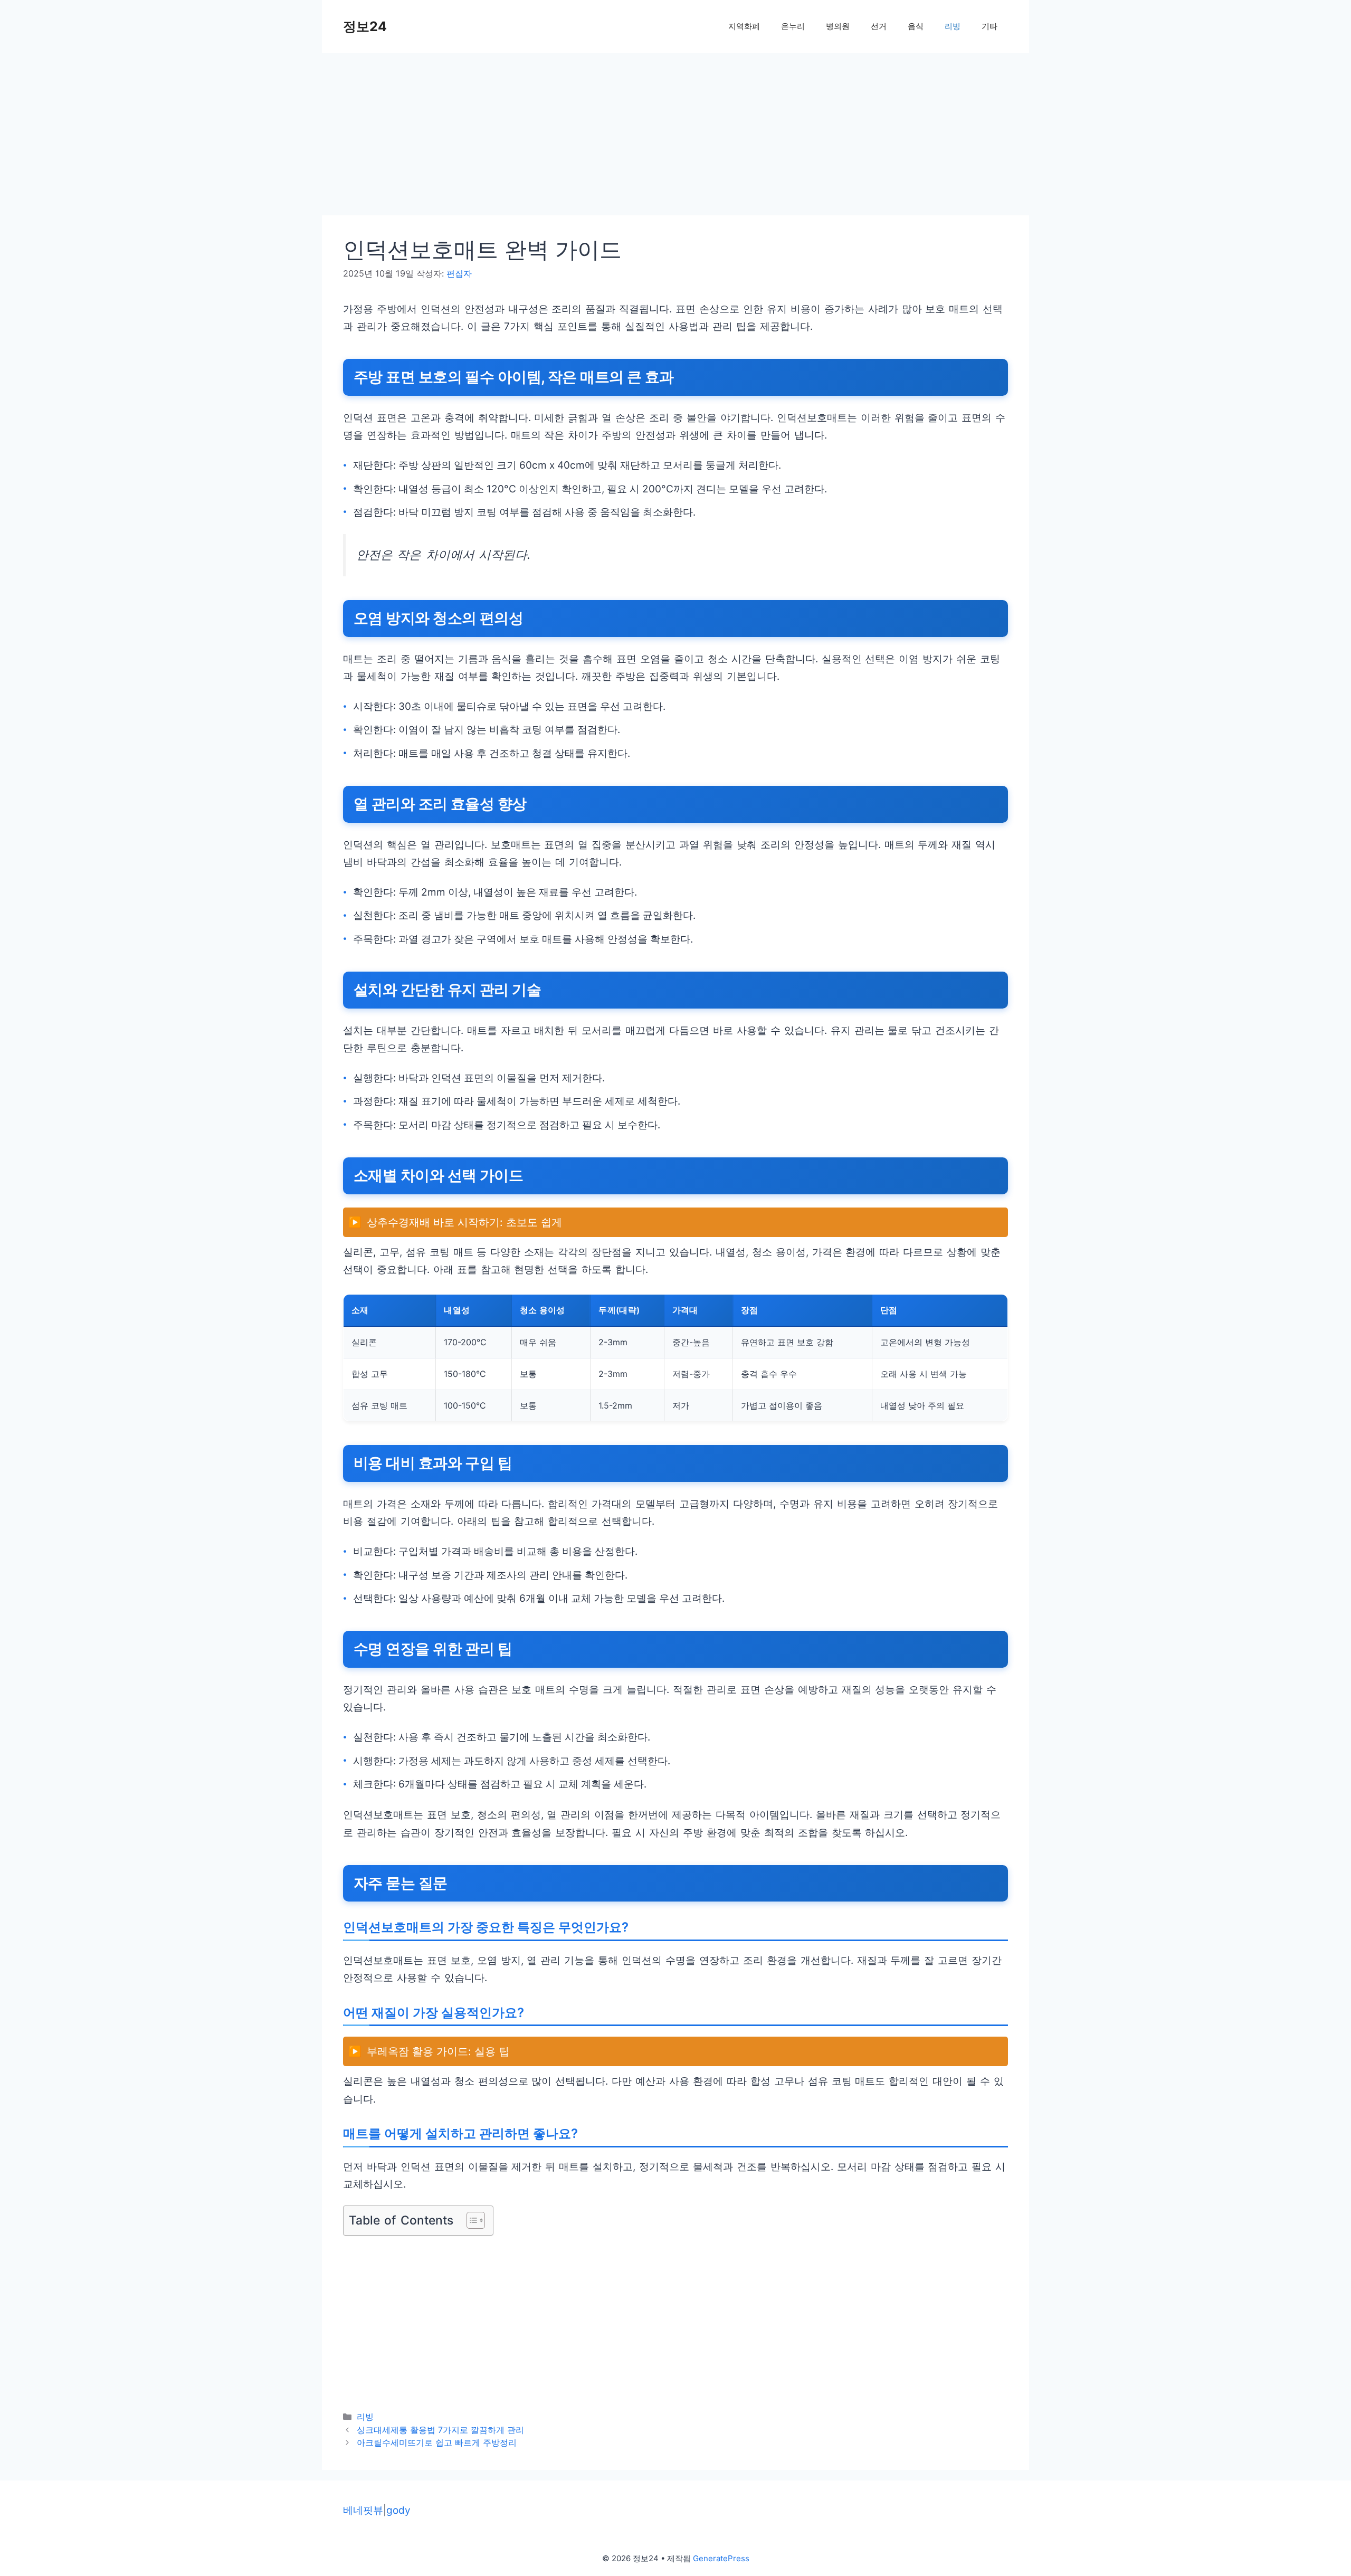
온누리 (793, 26)
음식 (916, 26)
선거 (879, 26)
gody (398, 2510)
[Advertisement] (639, 137)
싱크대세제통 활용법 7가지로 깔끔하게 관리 (440, 2430)
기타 (990, 26)
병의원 (838, 26)
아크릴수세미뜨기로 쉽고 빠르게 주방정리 (437, 2442)
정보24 (365, 26)
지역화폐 (744, 26)
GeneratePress (721, 2558)
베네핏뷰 (363, 2510)
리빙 (953, 26)
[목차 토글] (470, 2220)
